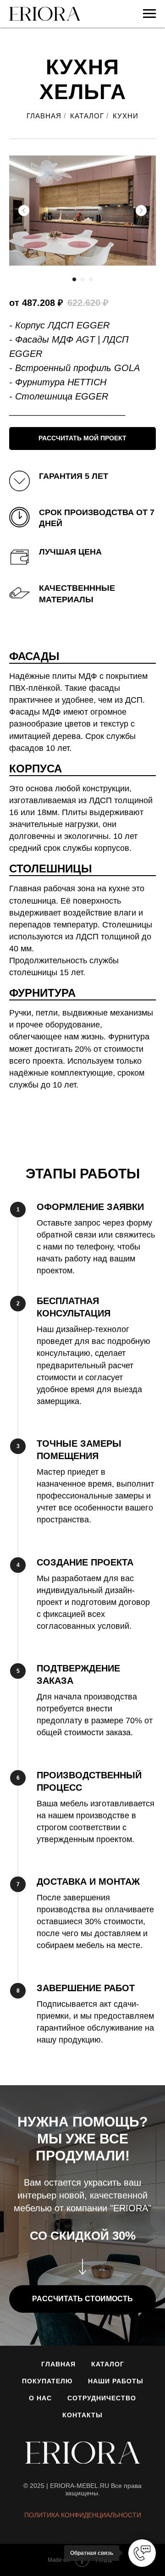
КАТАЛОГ (87, 116)
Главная (58, 2364)
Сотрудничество (102, 2398)
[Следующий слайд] (141, 211)
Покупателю (47, 2381)
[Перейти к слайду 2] (82, 279)
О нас (40, 2398)
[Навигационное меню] (149, 14)
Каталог (108, 2364)
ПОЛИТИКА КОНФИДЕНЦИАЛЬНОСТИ (83, 2515)
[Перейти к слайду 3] (91, 279)
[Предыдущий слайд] (24, 211)
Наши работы (116, 2381)
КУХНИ (126, 116)
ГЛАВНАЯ (44, 116)
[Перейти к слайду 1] (74, 279)
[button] (82, 439)
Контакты (82, 2415)
